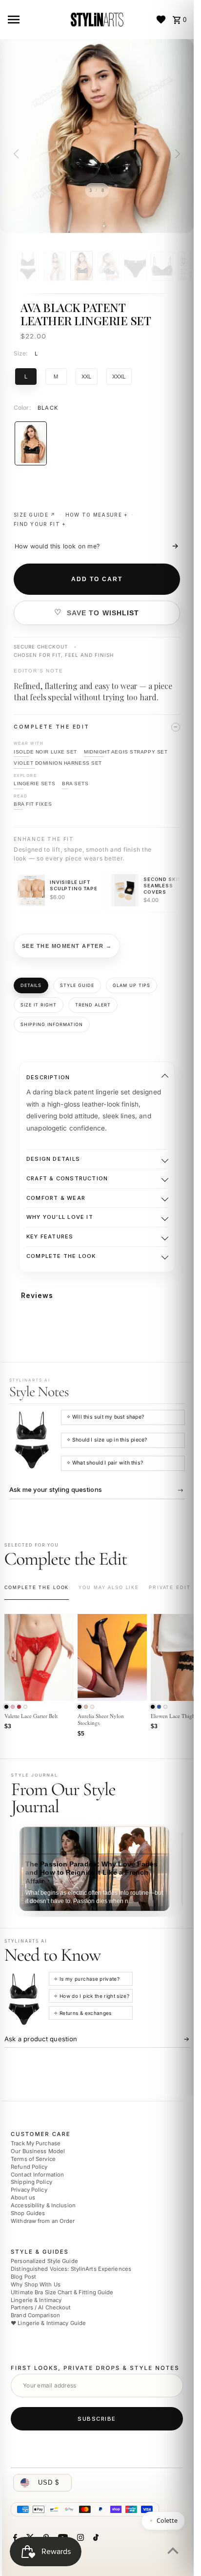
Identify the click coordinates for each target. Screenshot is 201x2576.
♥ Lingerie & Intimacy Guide (48, 2323)
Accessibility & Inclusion (43, 2205)
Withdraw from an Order (43, 2220)
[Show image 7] (189, 266)
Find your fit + (40, 524)
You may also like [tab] (109, 1588)
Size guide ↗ (35, 515)
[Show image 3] (81, 266)
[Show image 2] (55, 266)
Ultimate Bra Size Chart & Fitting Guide (62, 2292)
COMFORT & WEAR (56, 1198)
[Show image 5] (135, 266)
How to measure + (97, 515)
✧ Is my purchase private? (87, 1979)
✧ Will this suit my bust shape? (105, 1417)
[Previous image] (18, 154)
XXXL (119, 376)
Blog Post (23, 2277)
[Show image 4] (108, 266)
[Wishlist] (161, 20)
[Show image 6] (162, 266)
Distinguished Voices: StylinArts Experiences (71, 2269)
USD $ (49, 2482)
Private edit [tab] (170, 1588)
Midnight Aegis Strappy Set (126, 751)
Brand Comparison (35, 2315)
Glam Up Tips (131, 985)
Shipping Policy (31, 2182)
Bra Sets (75, 784)
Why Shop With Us (36, 2284)
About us (23, 2198)
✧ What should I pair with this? (105, 1463)
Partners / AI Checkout (41, 2307)
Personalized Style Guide (44, 2261)
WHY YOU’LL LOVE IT (60, 1217)
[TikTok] (95, 2538)
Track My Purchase (36, 2143)
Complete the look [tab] (37, 1588)
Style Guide (77, 985)
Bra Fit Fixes (33, 804)
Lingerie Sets (34, 784)
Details (31, 985)
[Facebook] (14, 2538)
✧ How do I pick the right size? (91, 1996)
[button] (6, 1707)
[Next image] (176, 154)
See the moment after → (67, 946)
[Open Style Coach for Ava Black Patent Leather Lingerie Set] (32, 1440)
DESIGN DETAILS (53, 1159)
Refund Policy (29, 2167)
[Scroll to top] (173, 2550)
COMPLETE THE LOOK (61, 1256)
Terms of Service (33, 2159)
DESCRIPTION (48, 1077)
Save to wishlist (103, 613)
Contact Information (37, 2174)
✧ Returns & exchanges (82, 2013)
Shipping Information (52, 1024)
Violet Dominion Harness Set (58, 763)
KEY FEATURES (50, 1236)
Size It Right (39, 1005)
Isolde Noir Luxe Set (45, 751)
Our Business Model (38, 2151)
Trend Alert (93, 1005)
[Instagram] (79, 2538)
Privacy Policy (29, 2190)
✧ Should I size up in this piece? (107, 1440)
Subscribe (97, 2418)
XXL (87, 376)
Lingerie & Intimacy (36, 2300)
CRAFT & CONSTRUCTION (67, 1178)
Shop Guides (28, 2213)
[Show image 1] (28, 266)
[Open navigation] (35, 20)
